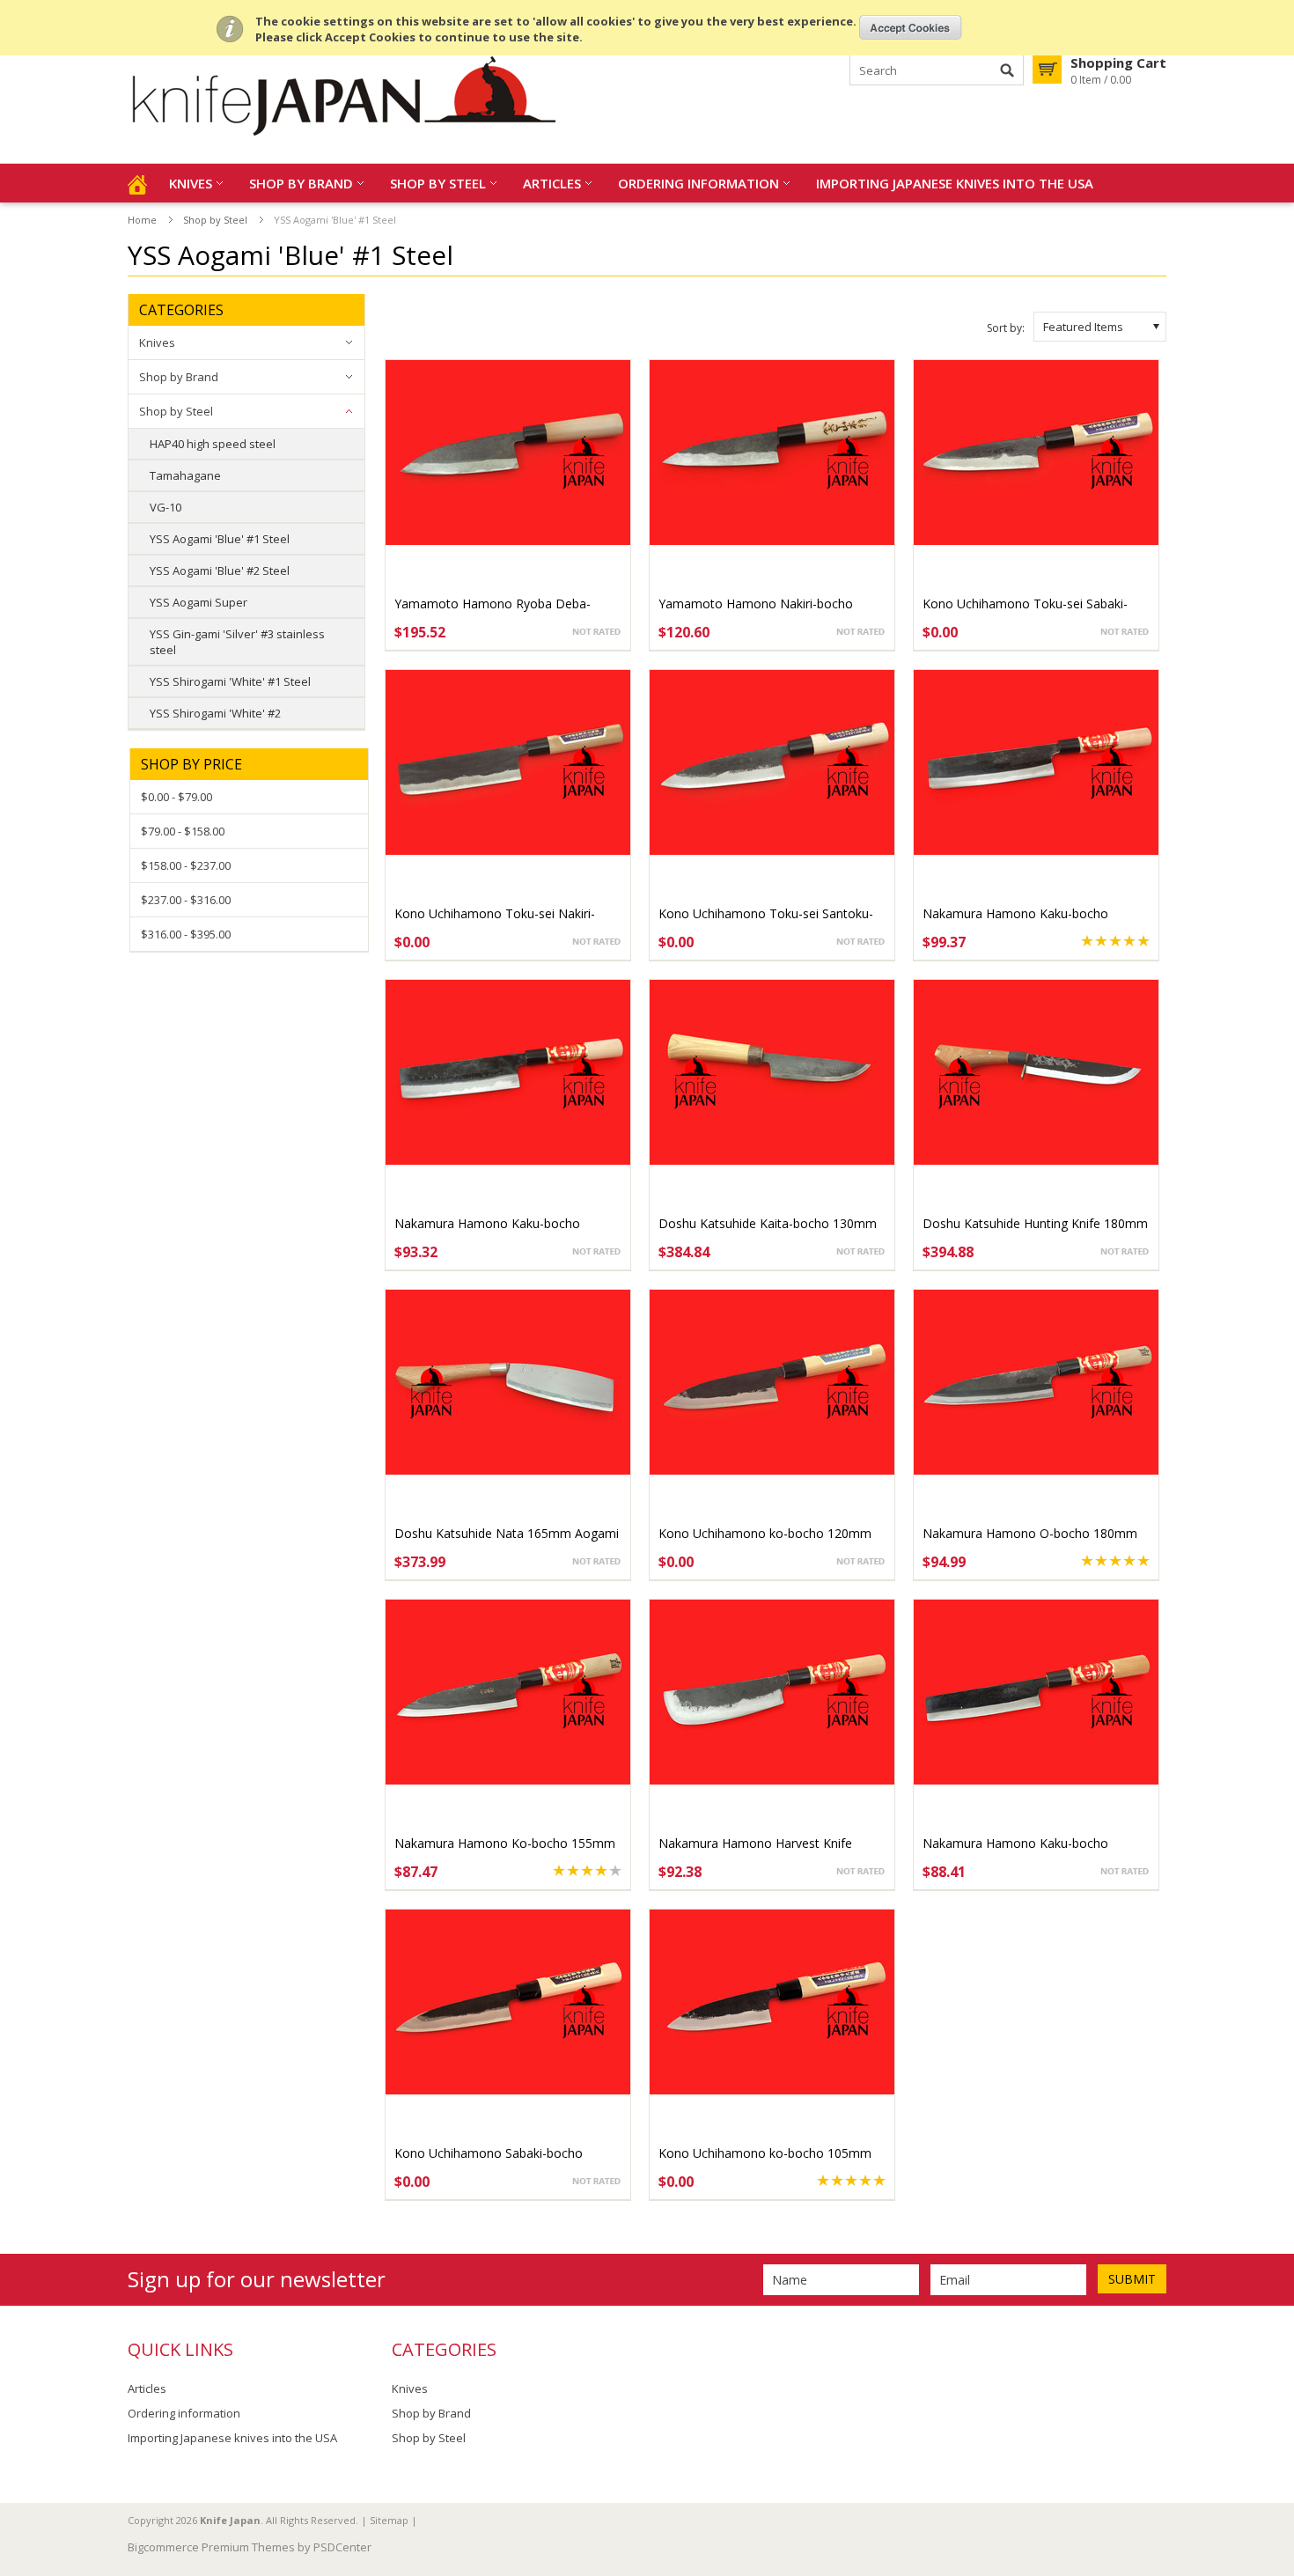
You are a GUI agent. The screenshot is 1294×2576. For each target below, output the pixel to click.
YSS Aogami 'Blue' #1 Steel (220, 539)
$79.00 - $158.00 (183, 831)
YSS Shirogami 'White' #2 (215, 713)
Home (142, 220)
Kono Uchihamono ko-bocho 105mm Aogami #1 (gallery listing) (765, 2162)
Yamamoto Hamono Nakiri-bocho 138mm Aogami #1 (756, 612)
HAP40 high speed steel (213, 444)
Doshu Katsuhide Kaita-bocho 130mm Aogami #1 (768, 1232)
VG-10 (165, 507)
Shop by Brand (301, 183)
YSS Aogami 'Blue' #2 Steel (220, 570)
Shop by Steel (438, 183)
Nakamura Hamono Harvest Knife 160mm (755, 1852)
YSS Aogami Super (199, 602)
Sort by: (1006, 328)
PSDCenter (342, 2547)
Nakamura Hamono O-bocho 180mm (1030, 1533)
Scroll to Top (1274, 2472)
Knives (191, 183)
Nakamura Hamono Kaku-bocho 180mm (1015, 922)
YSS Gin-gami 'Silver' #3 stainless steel (237, 642)
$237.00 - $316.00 (186, 900)
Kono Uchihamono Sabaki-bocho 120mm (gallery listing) (489, 2162)
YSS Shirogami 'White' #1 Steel (230, 681)
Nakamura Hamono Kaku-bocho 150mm (1015, 1852)
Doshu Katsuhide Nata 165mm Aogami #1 (507, 1542)
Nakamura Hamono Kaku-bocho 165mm (487, 1232)
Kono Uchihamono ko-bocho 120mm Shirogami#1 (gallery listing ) (765, 1542)
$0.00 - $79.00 (176, 797)
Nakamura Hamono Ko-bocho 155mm (505, 1843)
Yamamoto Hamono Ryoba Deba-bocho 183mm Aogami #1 (493, 612)
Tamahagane (185, 475)
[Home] (137, 183)
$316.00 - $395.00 (186, 934)
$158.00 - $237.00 (186, 865)
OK (911, 27)
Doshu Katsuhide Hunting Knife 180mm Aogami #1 (1035, 1232)
